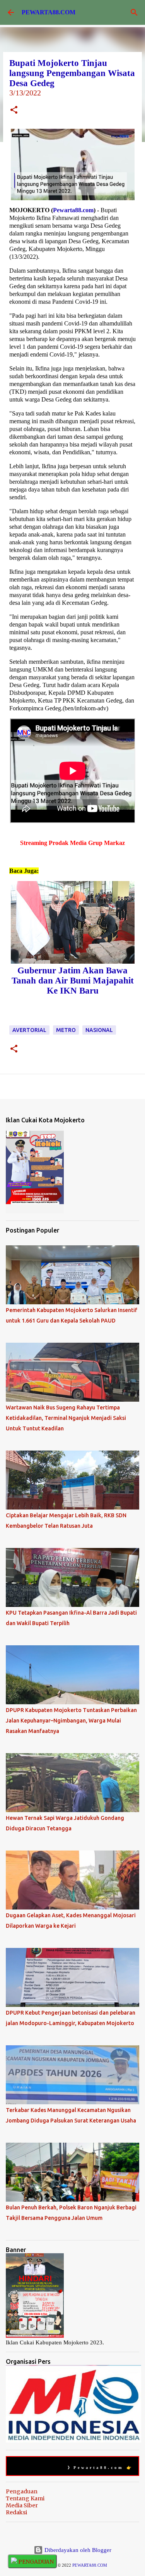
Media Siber (22, 2505)
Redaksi (16, 2512)
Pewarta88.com (73, 210)
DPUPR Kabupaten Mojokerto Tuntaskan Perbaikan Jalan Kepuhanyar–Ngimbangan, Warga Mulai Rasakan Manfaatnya (71, 1721)
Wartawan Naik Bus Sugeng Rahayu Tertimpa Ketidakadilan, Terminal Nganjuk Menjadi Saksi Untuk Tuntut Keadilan (66, 1418)
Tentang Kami (25, 2498)
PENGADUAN (35, 2562)
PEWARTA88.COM (49, 12)
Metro (66, 1030)
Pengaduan (22, 2491)
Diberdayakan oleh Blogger (77, 2550)
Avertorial (29, 1030)
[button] (14, 111)
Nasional (99, 1030)
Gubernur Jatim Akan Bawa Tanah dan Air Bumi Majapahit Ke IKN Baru (73, 981)
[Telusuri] (134, 12)
